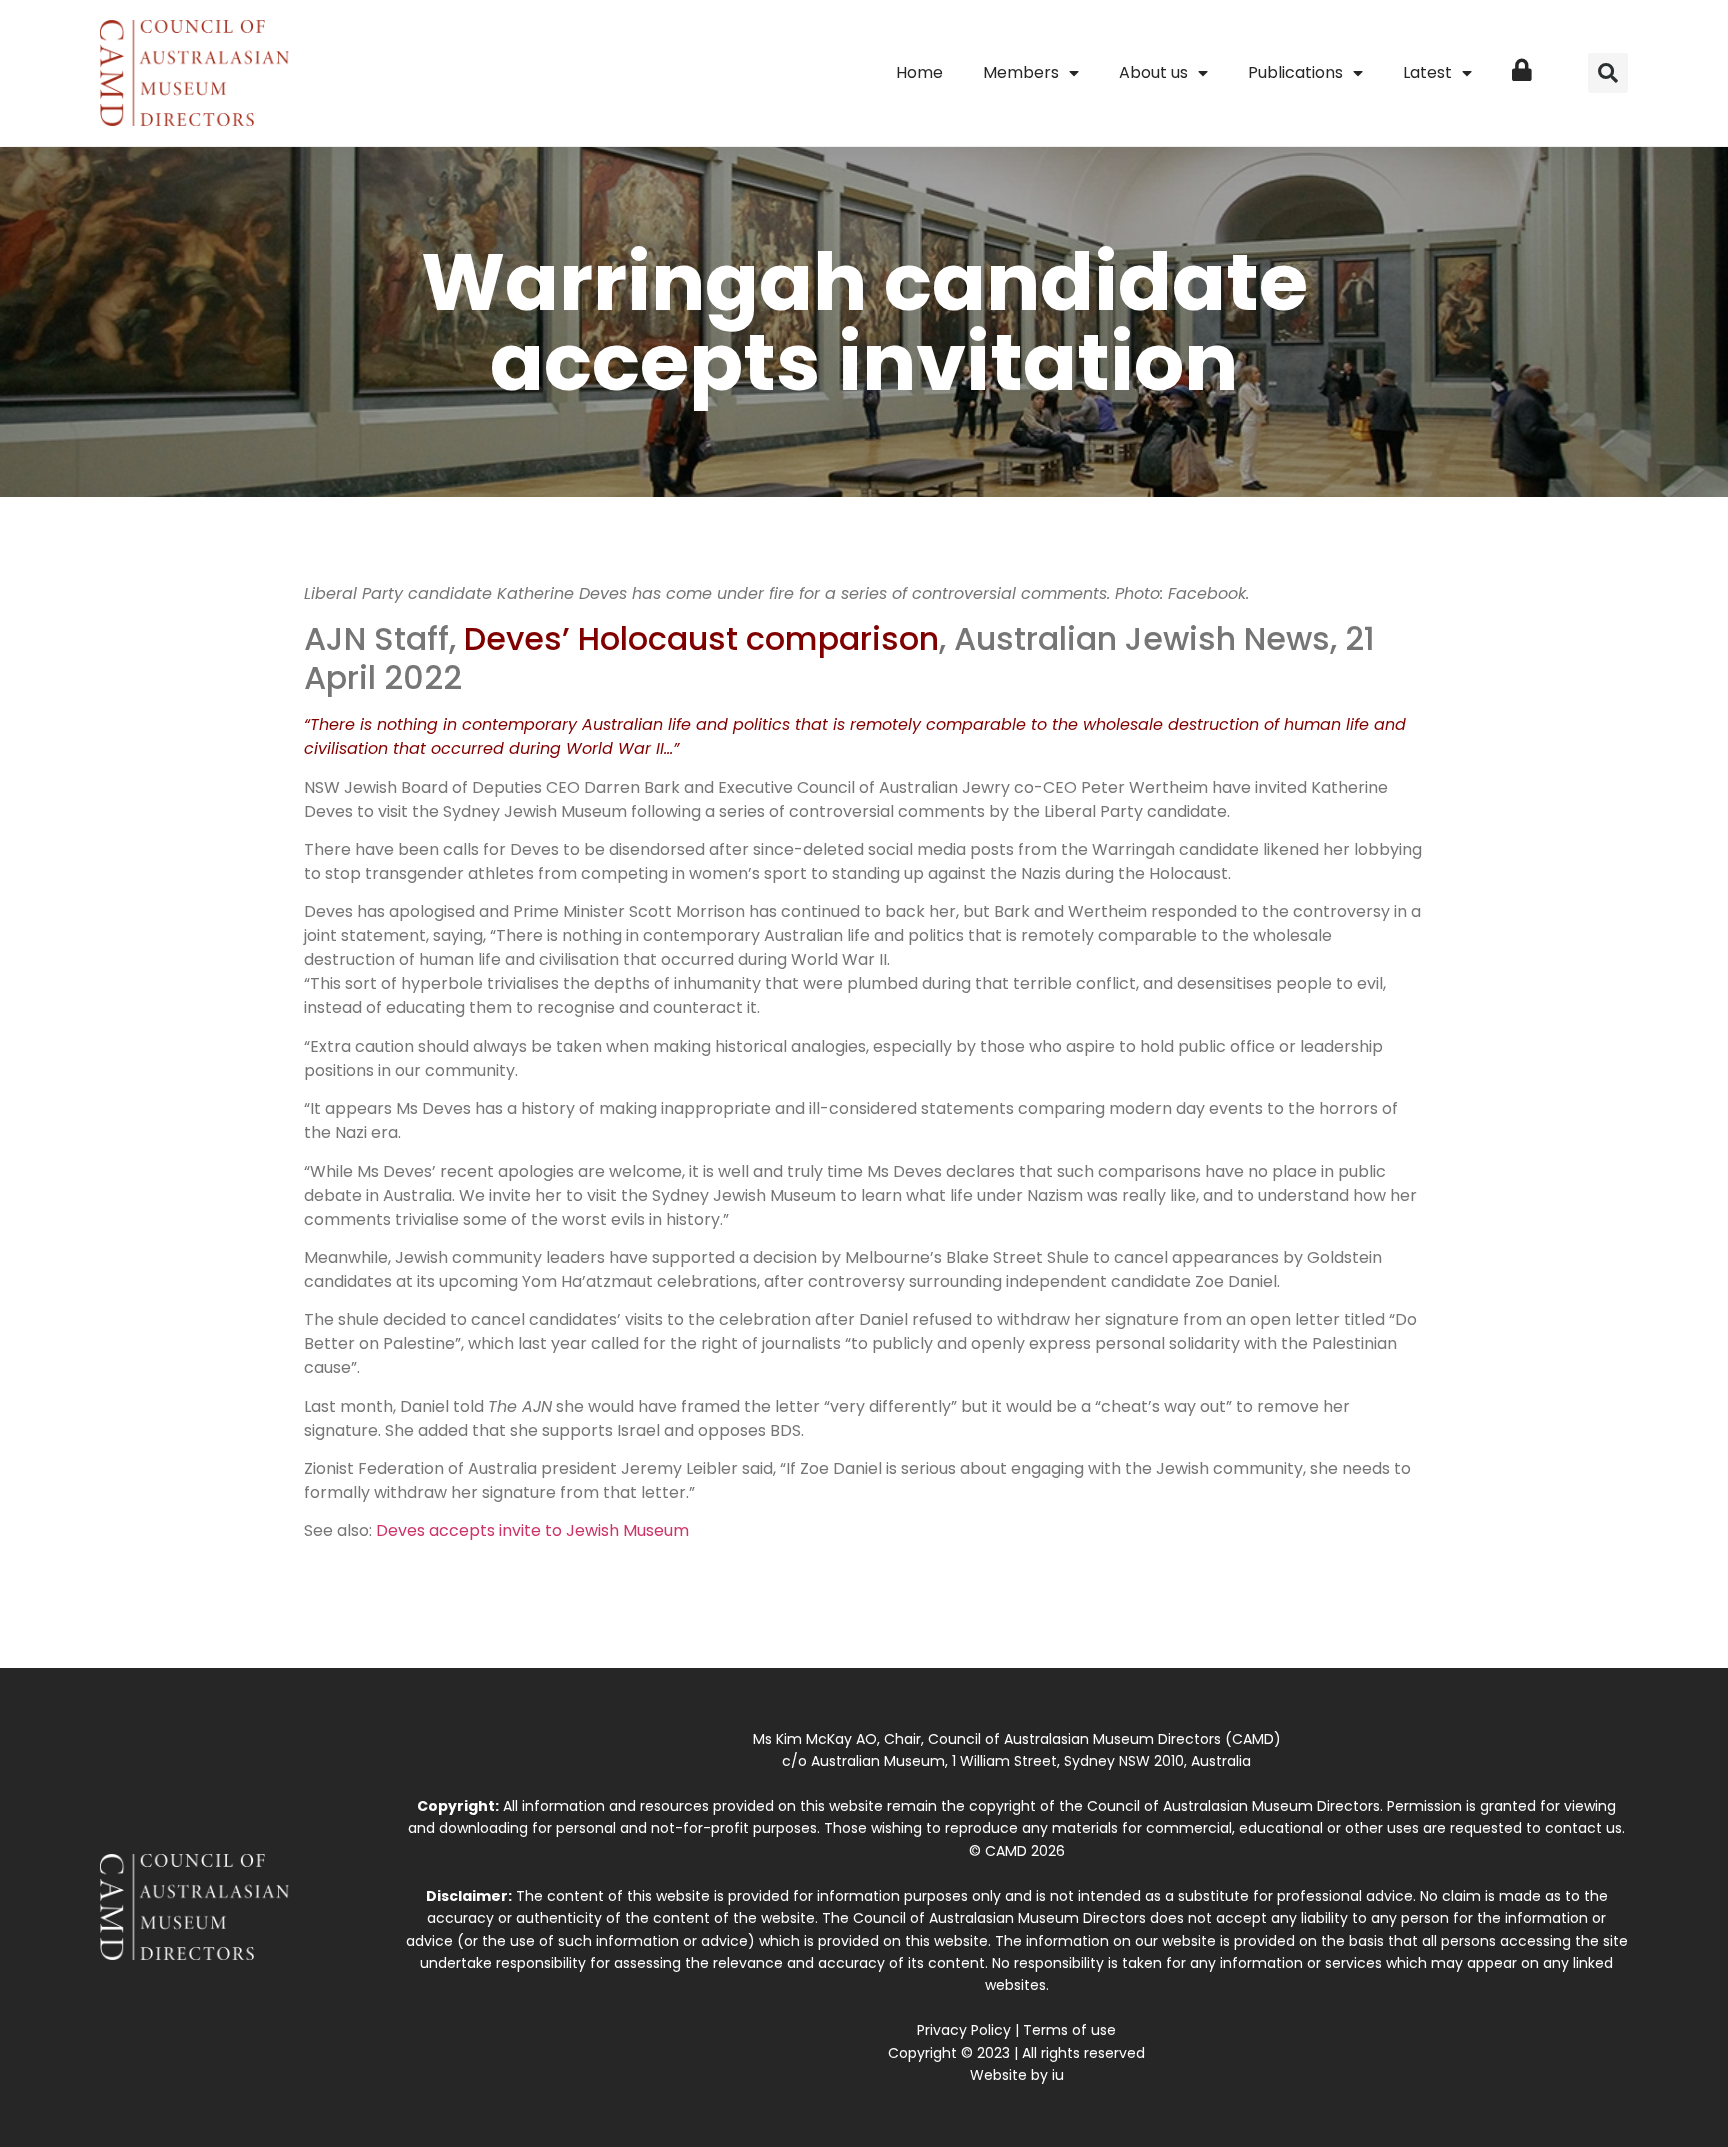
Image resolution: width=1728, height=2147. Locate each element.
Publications (1295, 72)
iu (1058, 2075)
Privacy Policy (964, 2030)
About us (1153, 72)
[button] (1608, 73)
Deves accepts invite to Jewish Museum (532, 1530)
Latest (1427, 72)
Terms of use (1069, 2030)
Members (1021, 72)
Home (919, 72)
